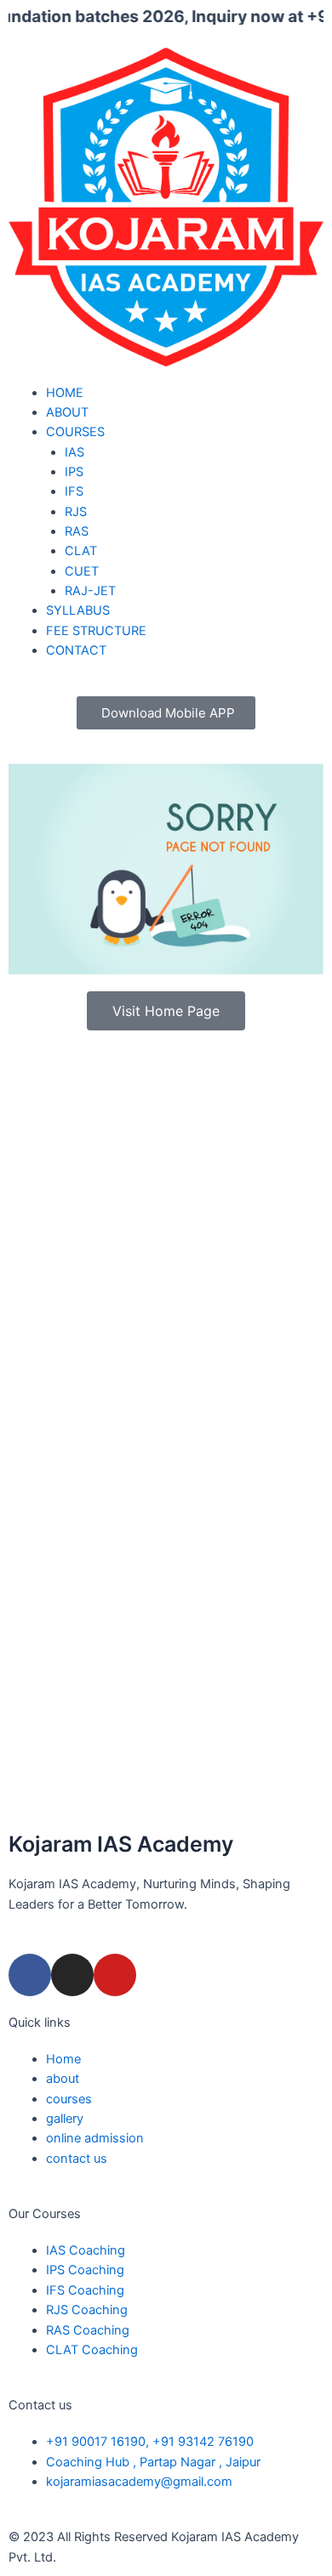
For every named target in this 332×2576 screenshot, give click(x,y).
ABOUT (67, 412)
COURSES (75, 432)
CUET (82, 571)
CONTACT (76, 650)
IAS (74, 452)
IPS (74, 472)
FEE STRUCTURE (96, 631)
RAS (77, 531)
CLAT (81, 551)
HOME (65, 393)
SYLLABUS (78, 610)
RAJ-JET (90, 591)
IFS (74, 491)
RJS (76, 512)
